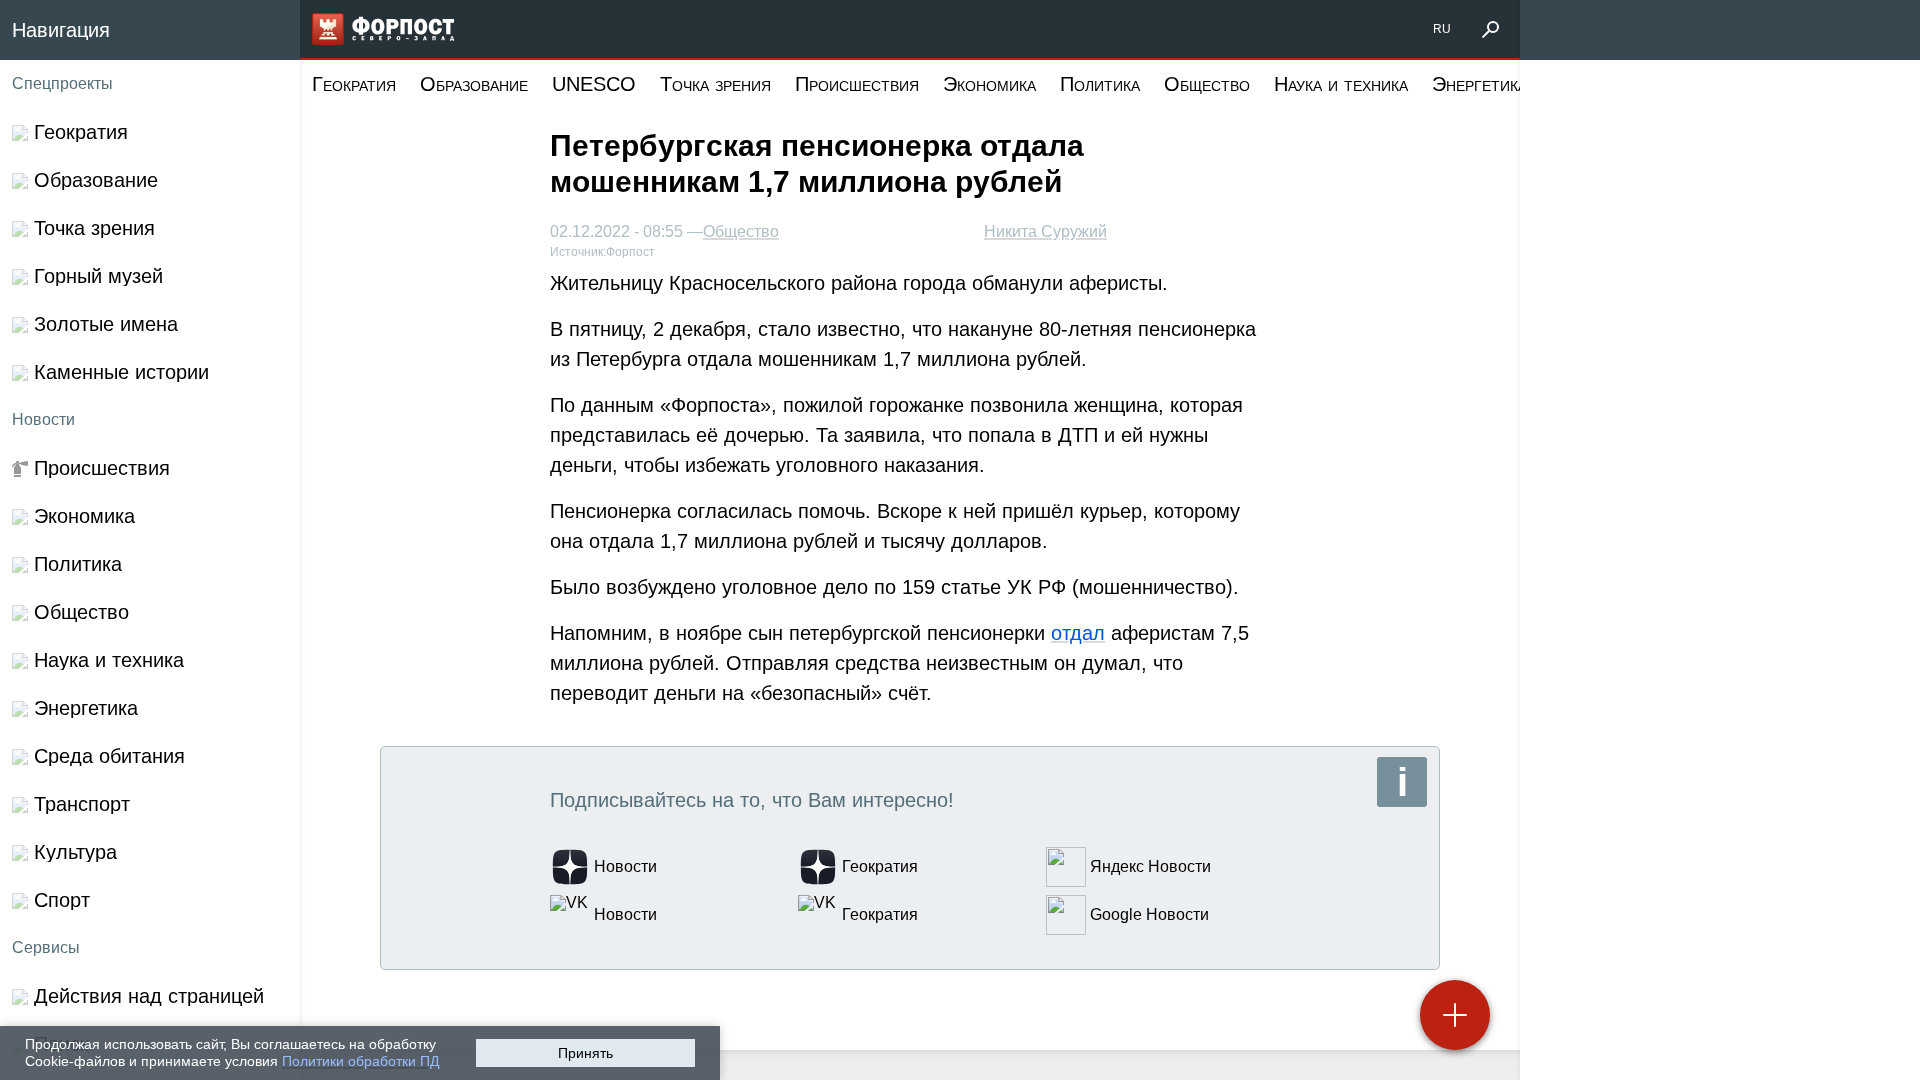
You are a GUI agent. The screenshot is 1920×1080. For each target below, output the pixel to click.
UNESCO (594, 84)
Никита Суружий (1045, 231)
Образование (474, 84)
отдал (1078, 633)
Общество (1207, 84)
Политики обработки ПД (360, 1061)
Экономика (989, 84)
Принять (585, 1053)
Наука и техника (1341, 84)
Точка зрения (715, 84)
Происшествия (857, 84)
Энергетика (1479, 84)
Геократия (354, 84)
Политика (1100, 84)
